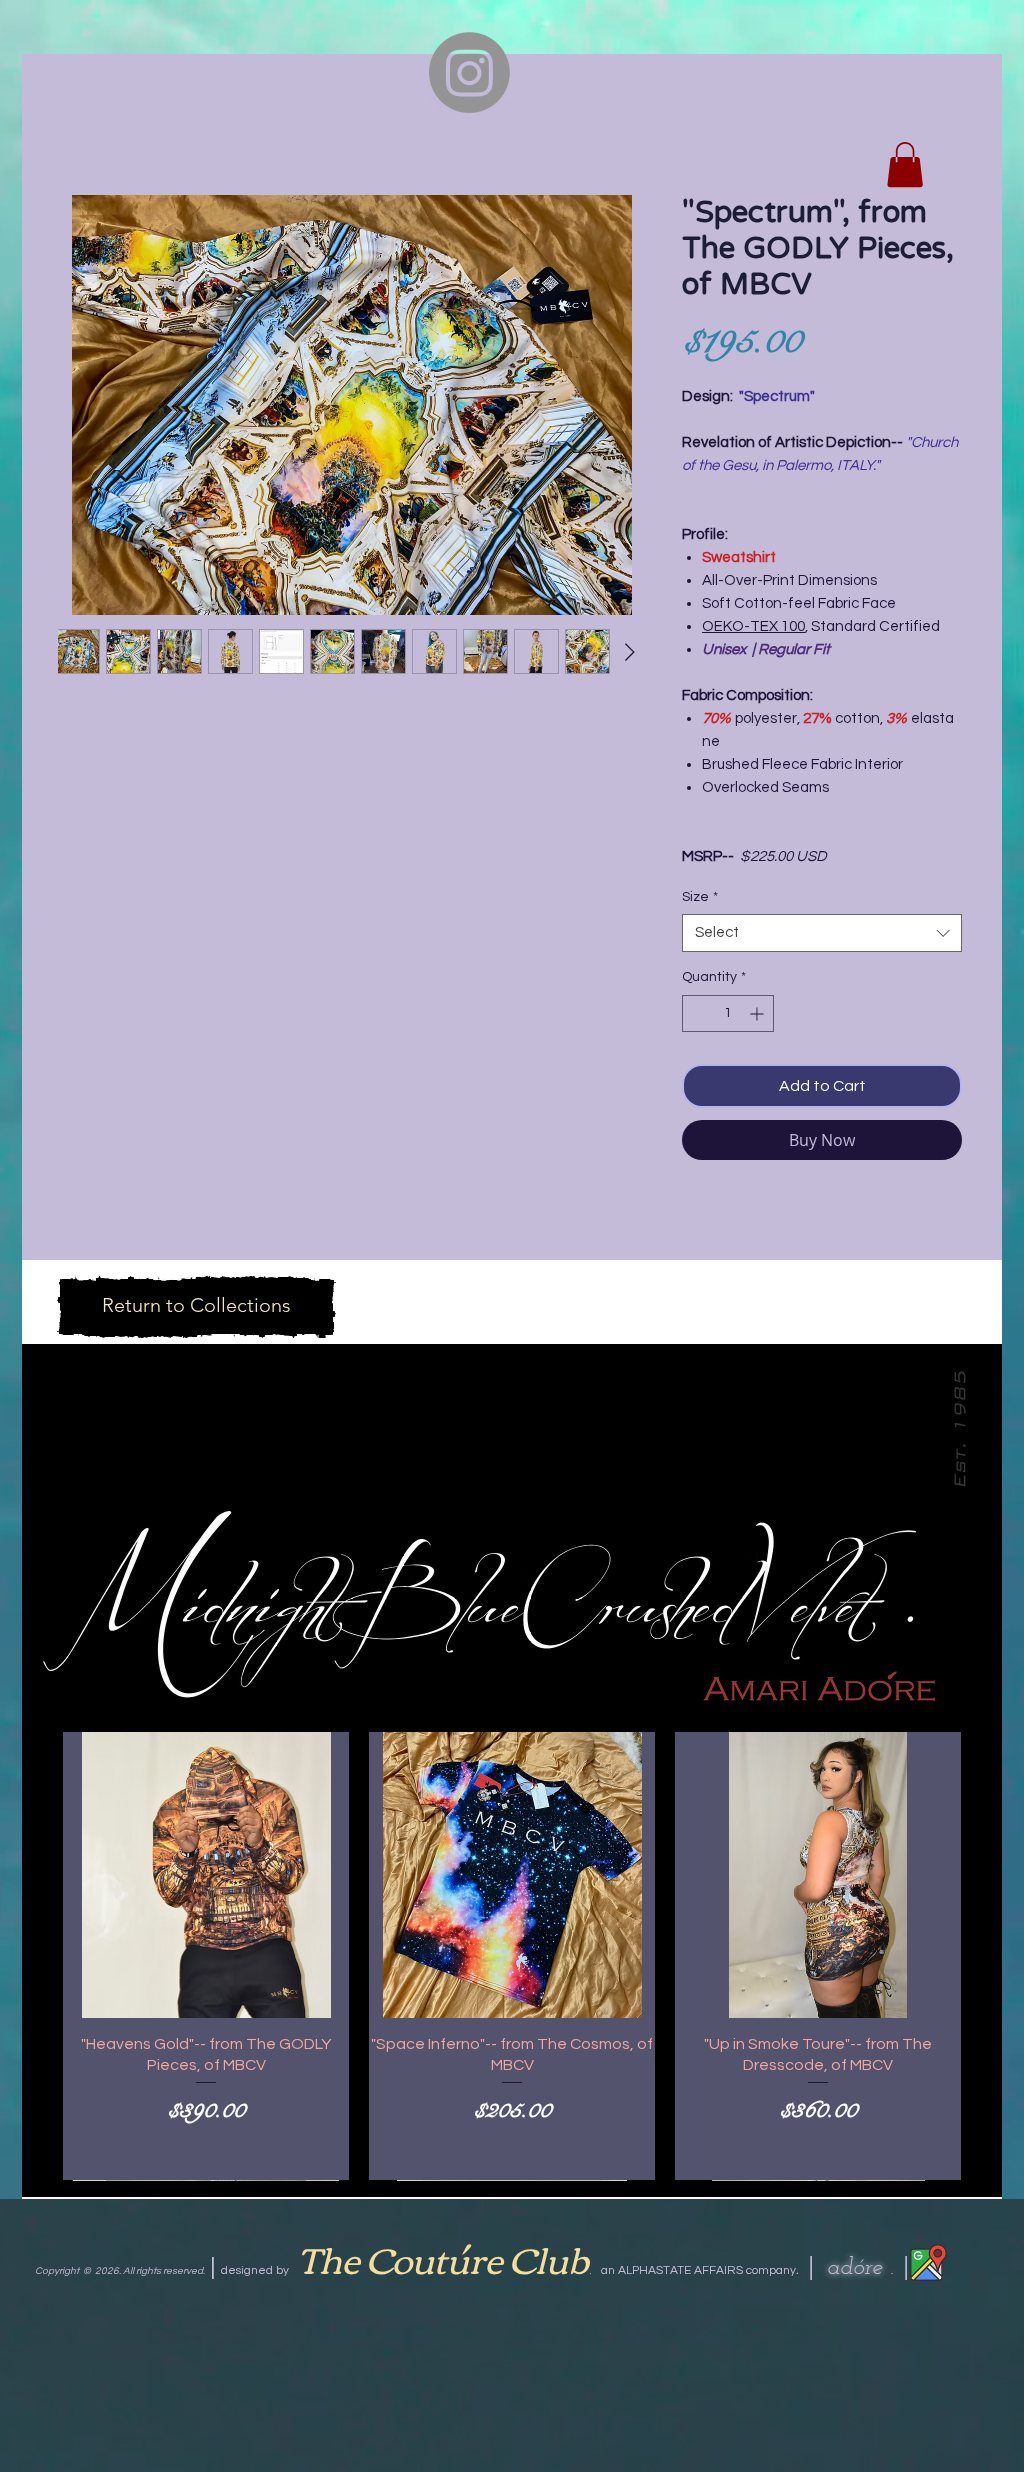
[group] (512, 1955)
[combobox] (822, 933)
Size (700, 897)
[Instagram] (469, 2393)
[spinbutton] (728, 1013)
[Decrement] (697, 1013)
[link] (905, 164)
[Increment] (758, 1013)
